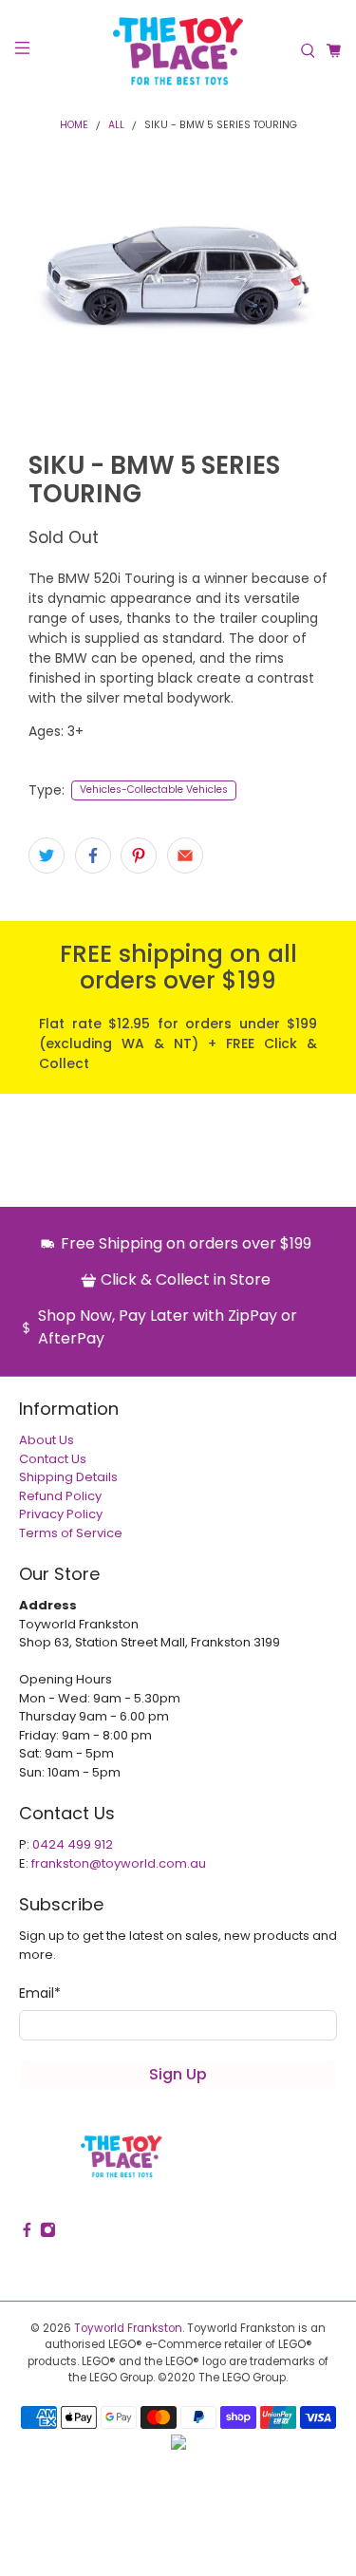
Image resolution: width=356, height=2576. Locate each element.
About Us (47, 1440)
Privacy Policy (61, 1514)
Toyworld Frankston (128, 2328)
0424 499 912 (73, 1844)
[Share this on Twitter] (47, 856)
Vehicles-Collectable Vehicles (154, 790)
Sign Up (178, 2074)
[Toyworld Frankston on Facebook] (27, 2234)
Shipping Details (68, 1477)
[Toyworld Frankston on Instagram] (48, 2234)
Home (74, 126)
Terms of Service (71, 1533)
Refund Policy (60, 1496)
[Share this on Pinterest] (139, 856)
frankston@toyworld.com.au (119, 1863)
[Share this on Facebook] (93, 856)
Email (40, 1993)
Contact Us (53, 1459)
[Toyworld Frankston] (178, 51)
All (116, 126)
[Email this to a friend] (185, 856)
